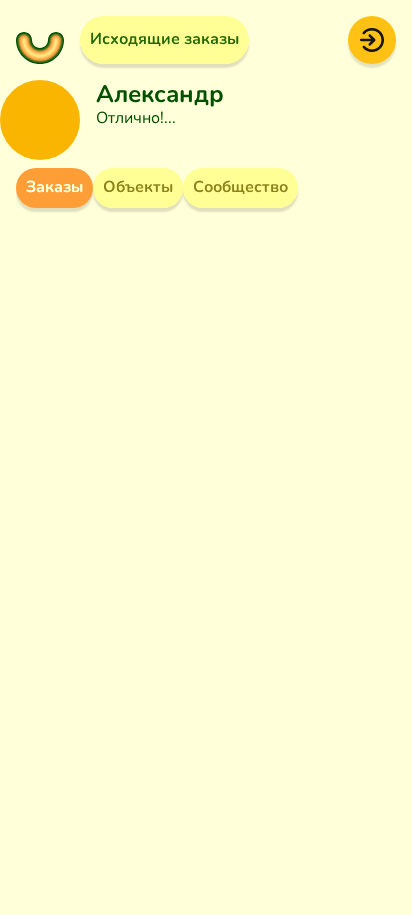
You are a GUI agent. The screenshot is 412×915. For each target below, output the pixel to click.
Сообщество (240, 187)
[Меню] (40, 40)
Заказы (54, 187)
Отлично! (130, 118)
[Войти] (372, 39)
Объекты (138, 187)
